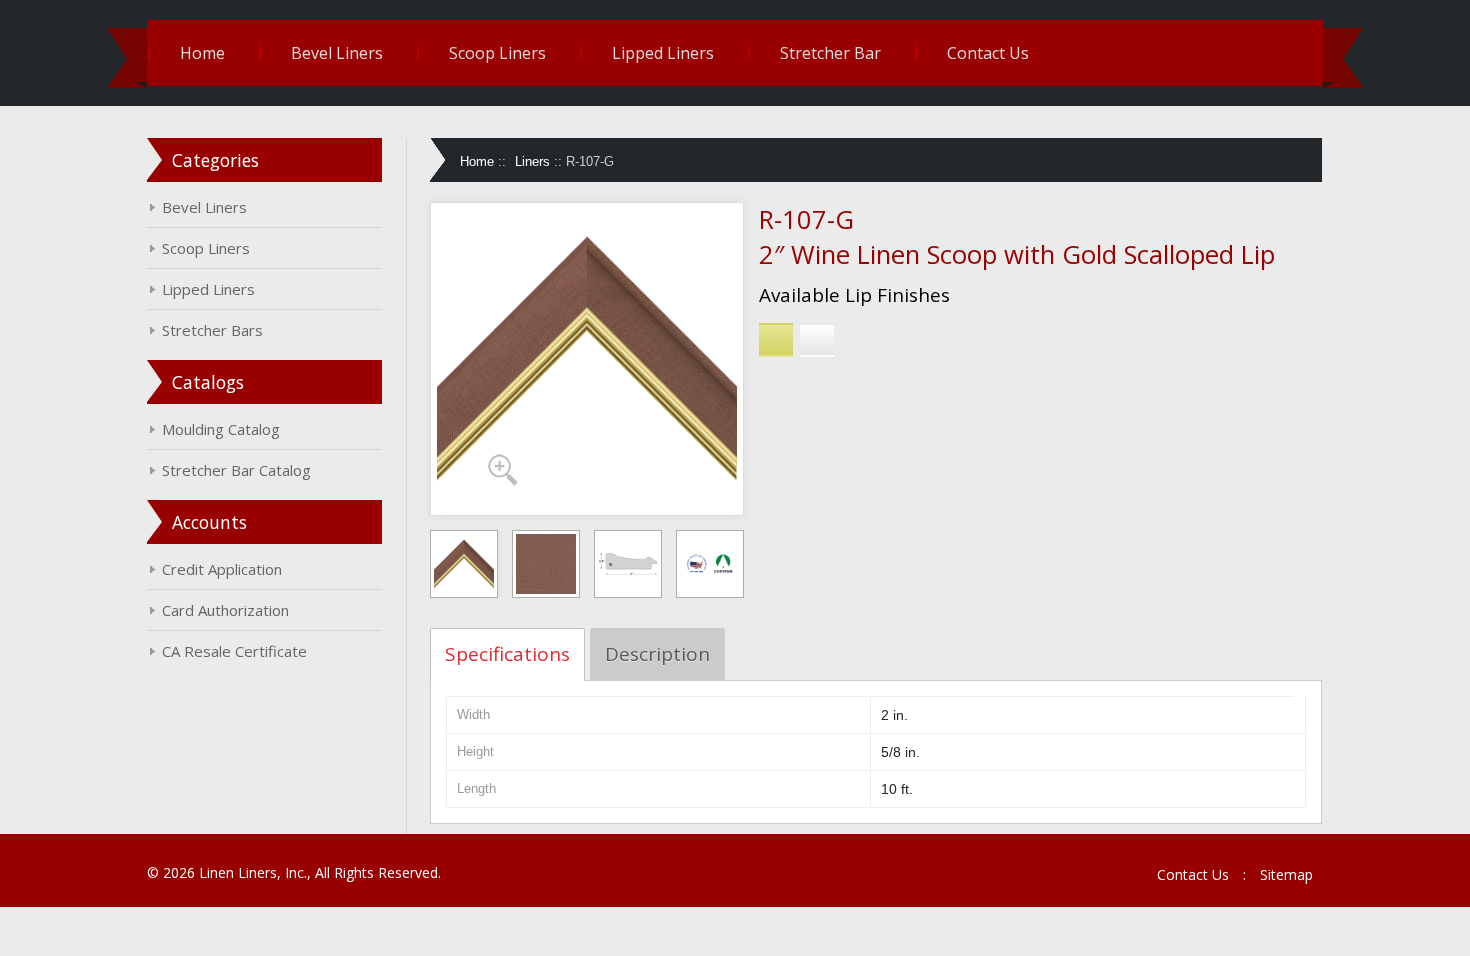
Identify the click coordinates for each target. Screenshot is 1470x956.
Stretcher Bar (830, 53)
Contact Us (988, 53)
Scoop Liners (497, 53)
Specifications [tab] (507, 654)
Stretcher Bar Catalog (236, 470)
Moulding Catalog (221, 429)
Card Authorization (225, 610)
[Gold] (776, 340)
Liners (532, 161)
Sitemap (1286, 874)
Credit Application (222, 569)
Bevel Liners (337, 53)
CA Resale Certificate (234, 651)
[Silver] (817, 340)
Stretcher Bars (212, 330)
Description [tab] (657, 654)
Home (202, 53)
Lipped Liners (663, 53)
